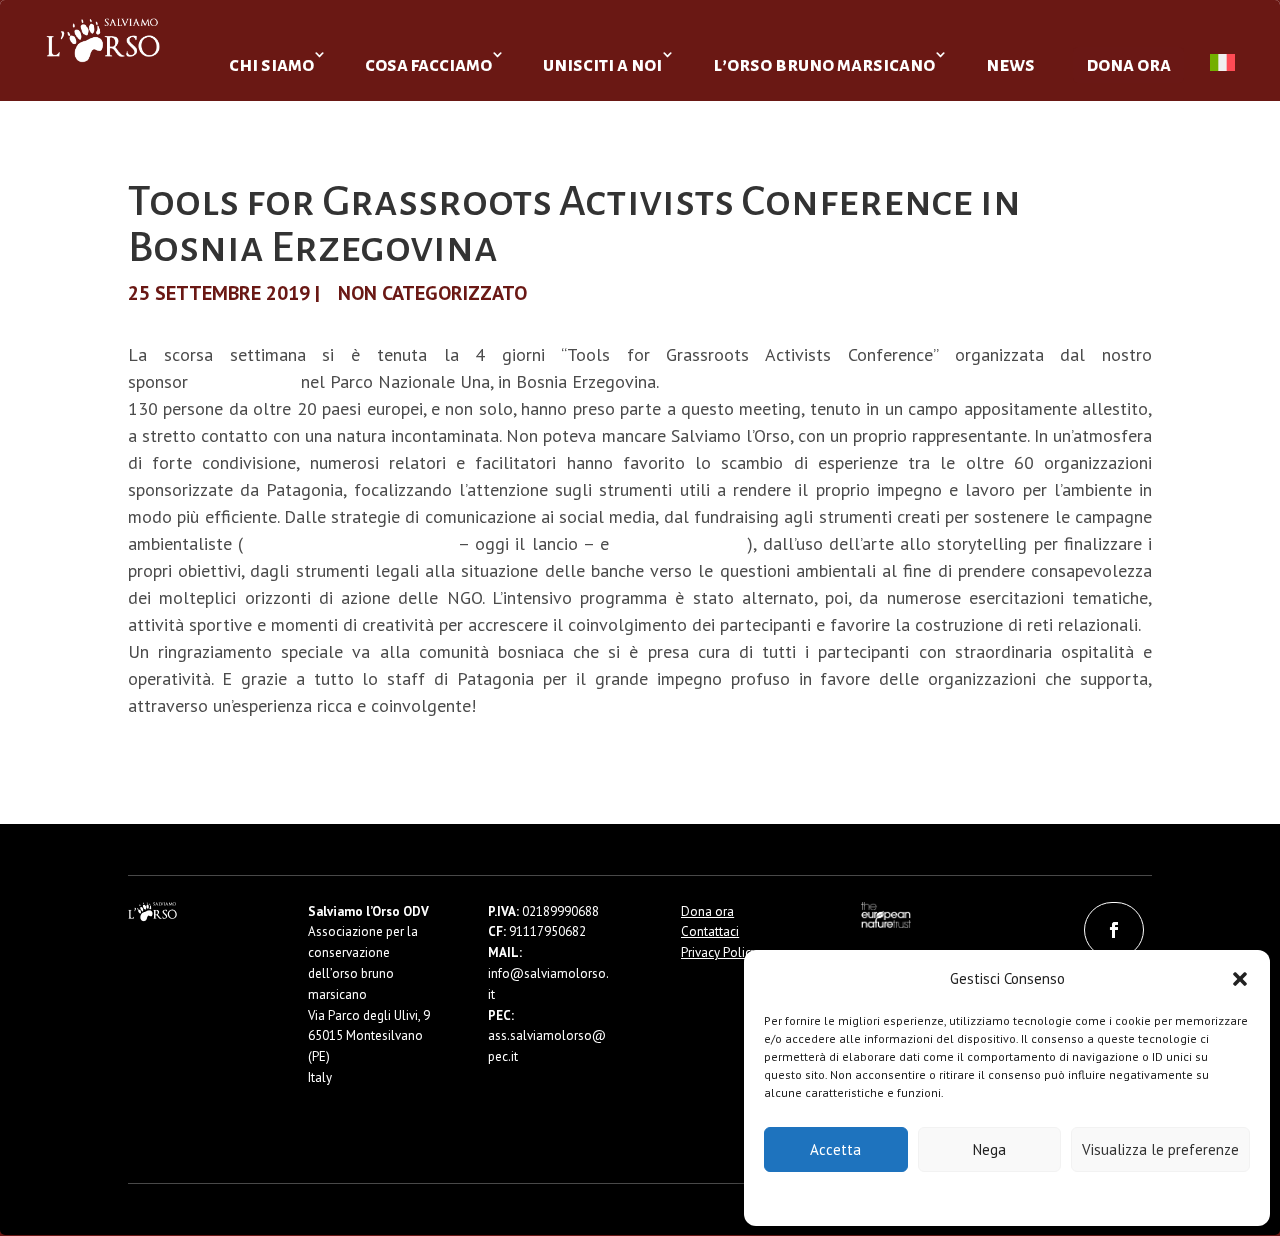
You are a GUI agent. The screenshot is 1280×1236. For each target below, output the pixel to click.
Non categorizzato (432, 293)
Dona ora (707, 911)
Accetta (835, 1149)
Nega (989, 1149)
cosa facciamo (428, 64)
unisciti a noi (602, 64)
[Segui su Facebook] (1114, 930)
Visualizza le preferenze (1160, 1149)
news (1010, 64)
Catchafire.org (681, 543)
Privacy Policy (1056, 1197)
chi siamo (271, 64)
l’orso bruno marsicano (824, 64)
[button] (1240, 979)
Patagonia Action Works (347, 543)
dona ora (1128, 64)
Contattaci (710, 931)
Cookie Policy (946, 1197)
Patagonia (244, 381)
